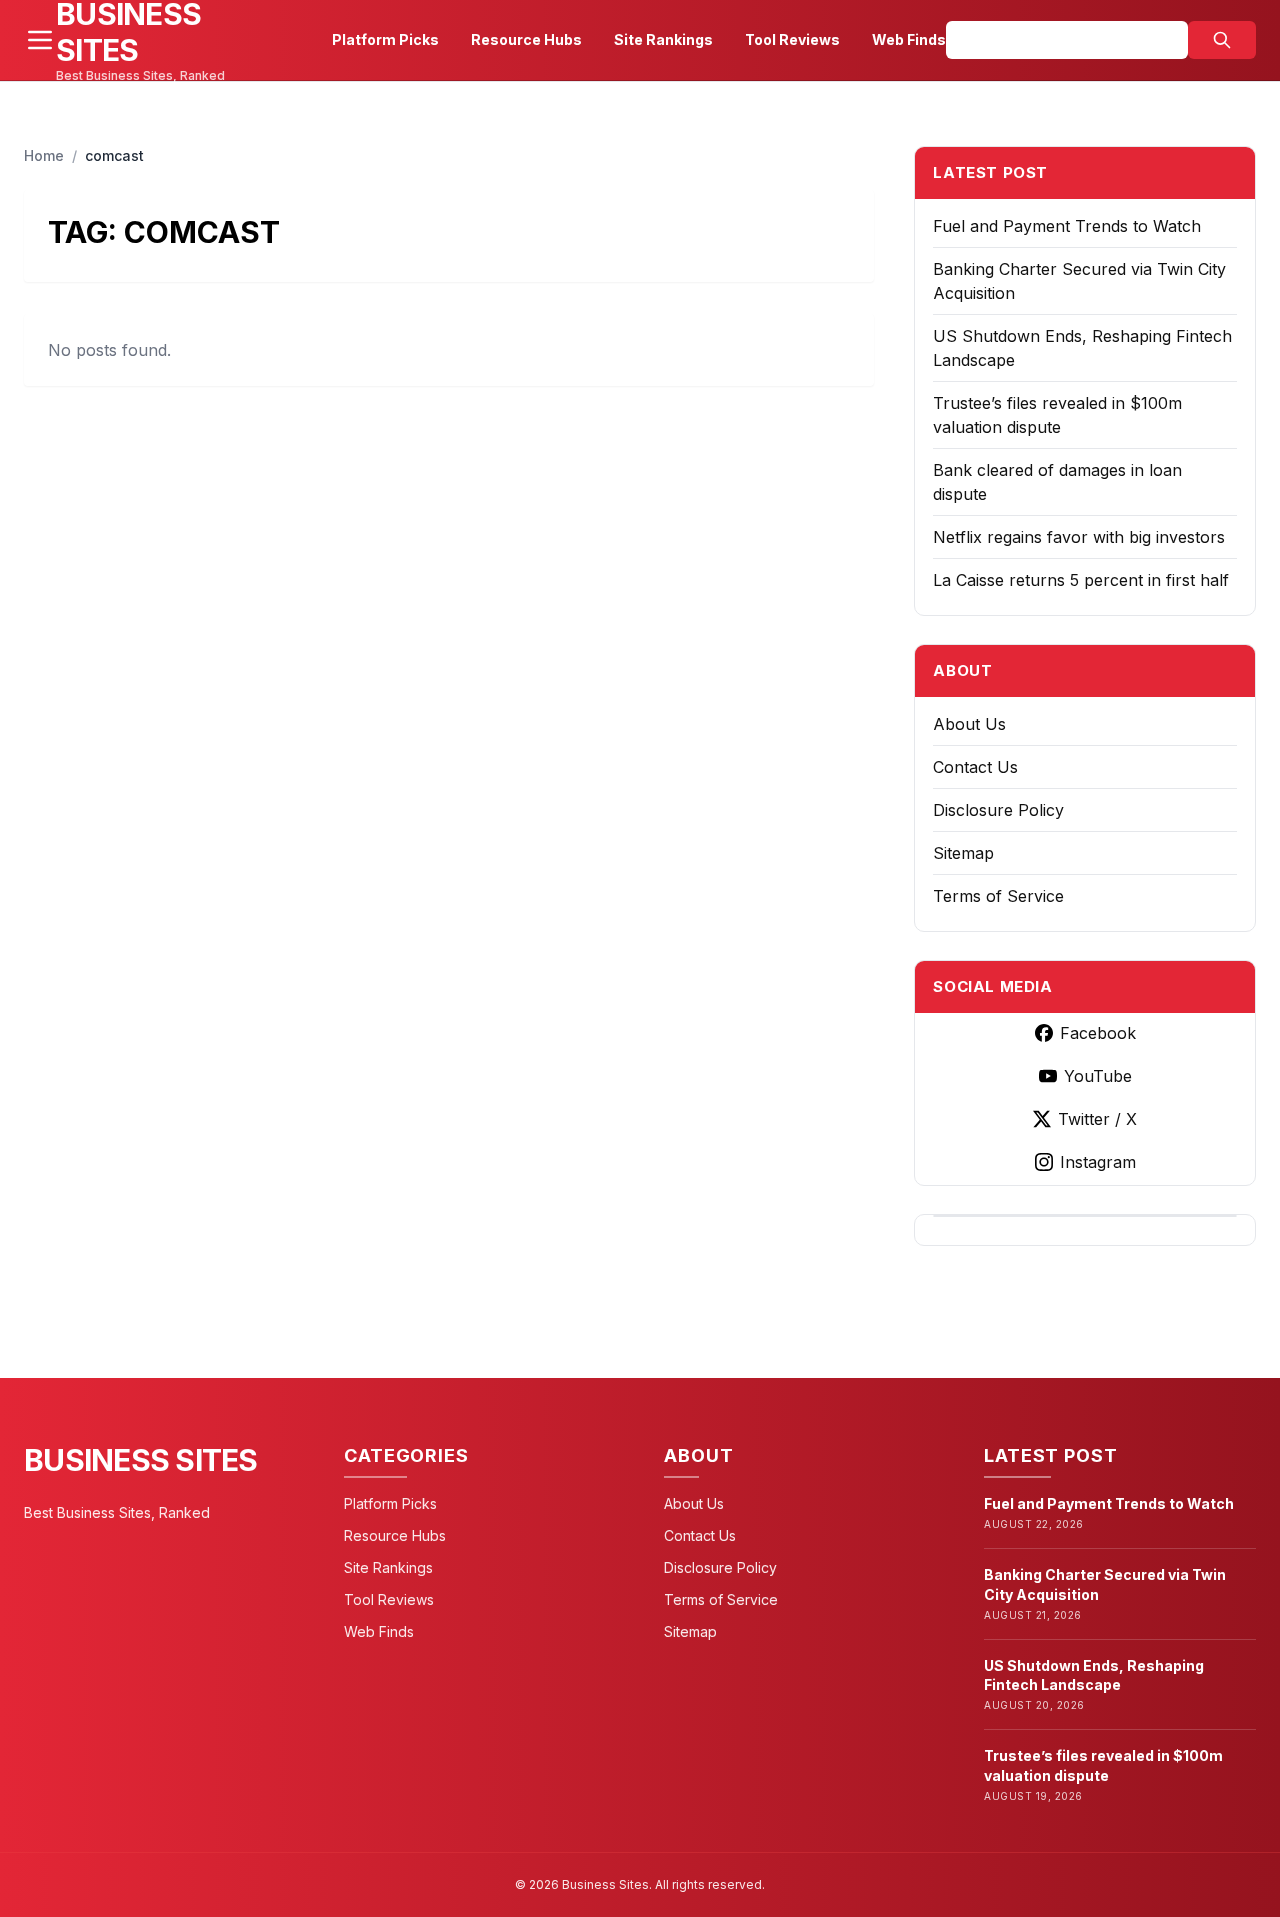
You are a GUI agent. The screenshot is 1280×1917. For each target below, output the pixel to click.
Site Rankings (663, 39)
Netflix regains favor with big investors (1079, 537)
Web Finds (909, 39)
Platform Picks (385, 39)
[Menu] (40, 40)
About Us (969, 724)
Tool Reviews (792, 39)
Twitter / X (1097, 1119)
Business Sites (141, 1460)
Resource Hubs (526, 39)
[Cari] (1222, 40)
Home (44, 155)
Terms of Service (998, 896)
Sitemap (963, 853)
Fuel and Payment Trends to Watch (1067, 226)
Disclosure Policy (998, 810)
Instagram (1098, 1162)
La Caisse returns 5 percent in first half (1081, 580)
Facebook (1098, 1033)
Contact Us (975, 767)
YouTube (1098, 1076)
